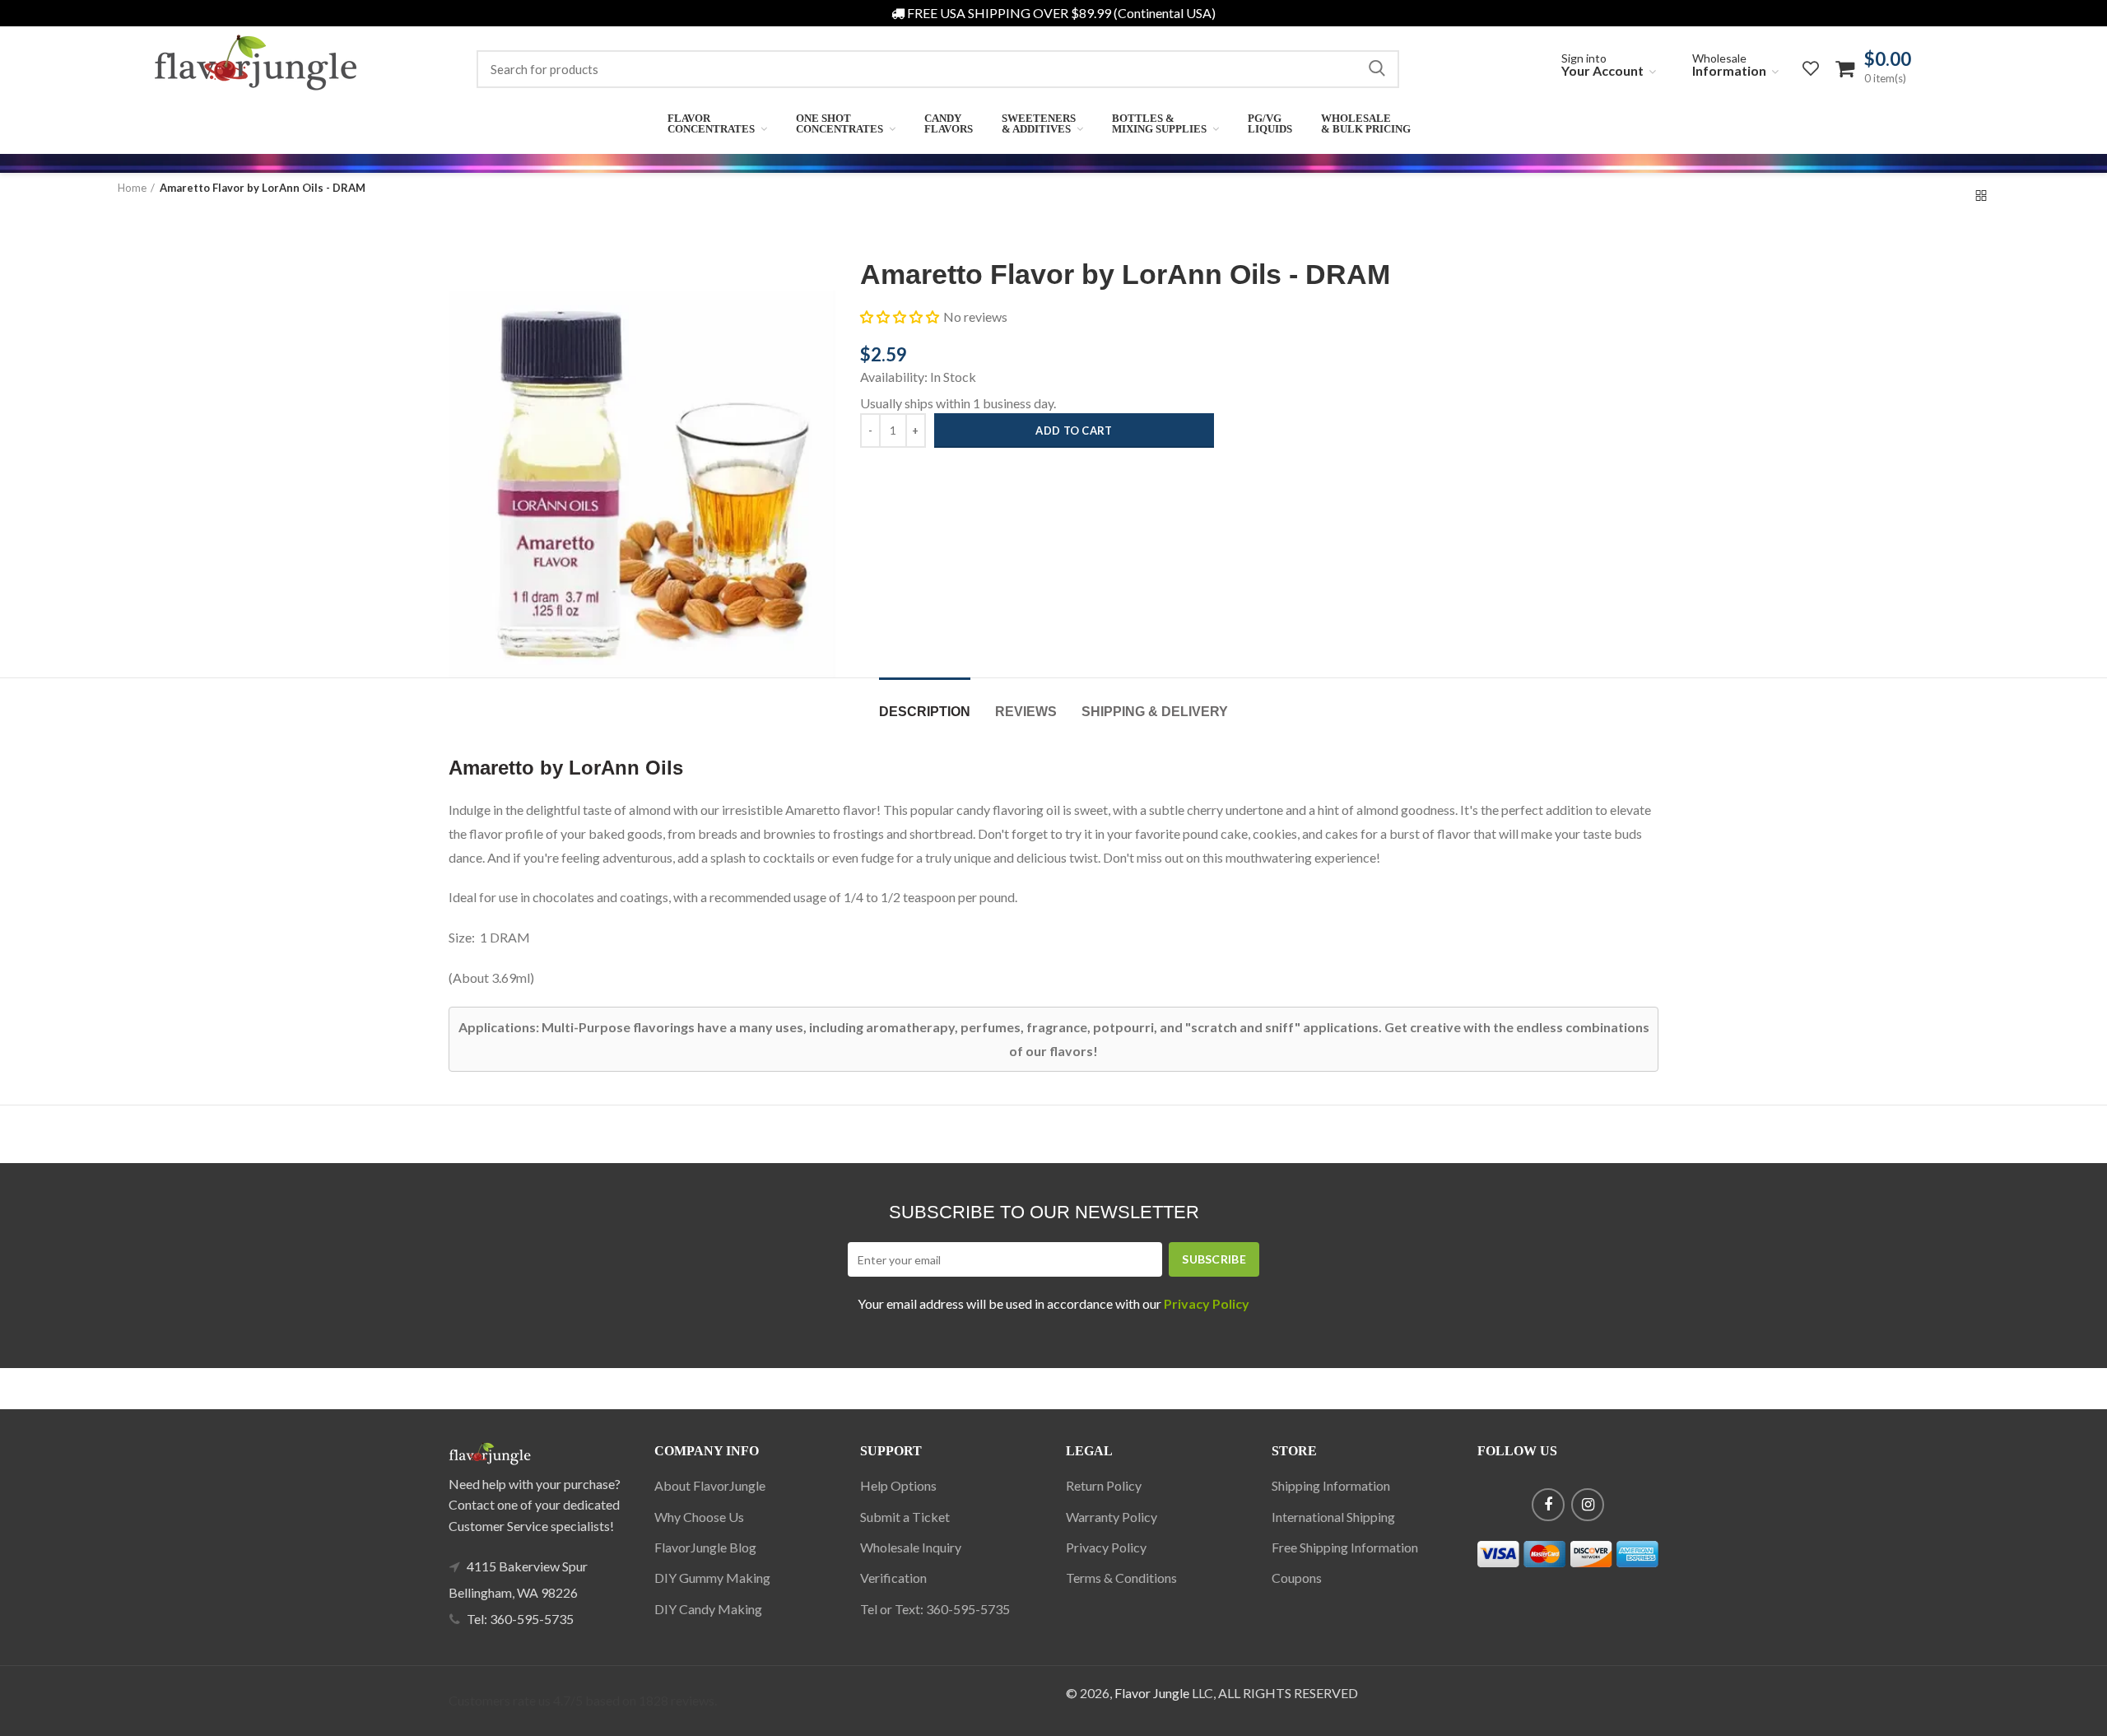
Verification (893, 1578)
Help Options (898, 1485)
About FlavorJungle (710, 1485)
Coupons (1297, 1578)
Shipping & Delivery (1155, 712)
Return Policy (1104, 1485)
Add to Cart (1074, 431)
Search (1377, 69)
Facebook (1548, 1505)
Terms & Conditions (1121, 1578)
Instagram (1588, 1505)
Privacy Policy (1106, 1547)
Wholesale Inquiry (911, 1547)
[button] (900, 317)
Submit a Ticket (905, 1517)
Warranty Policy (1112, 1517)
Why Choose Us (699, 1517)
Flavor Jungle (1152, 1693)
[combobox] (938, 69)
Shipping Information (1331, 1485)
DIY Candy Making (708, 1609)
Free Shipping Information (1345, 1547)
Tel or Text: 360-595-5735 (935, 1609)
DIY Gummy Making (712, 1578)
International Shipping (1333, 1517)
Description (925, 712)
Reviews (1026, 712)
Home (132, 188)
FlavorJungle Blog (705, 1547)
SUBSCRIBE (1214, 1259)
